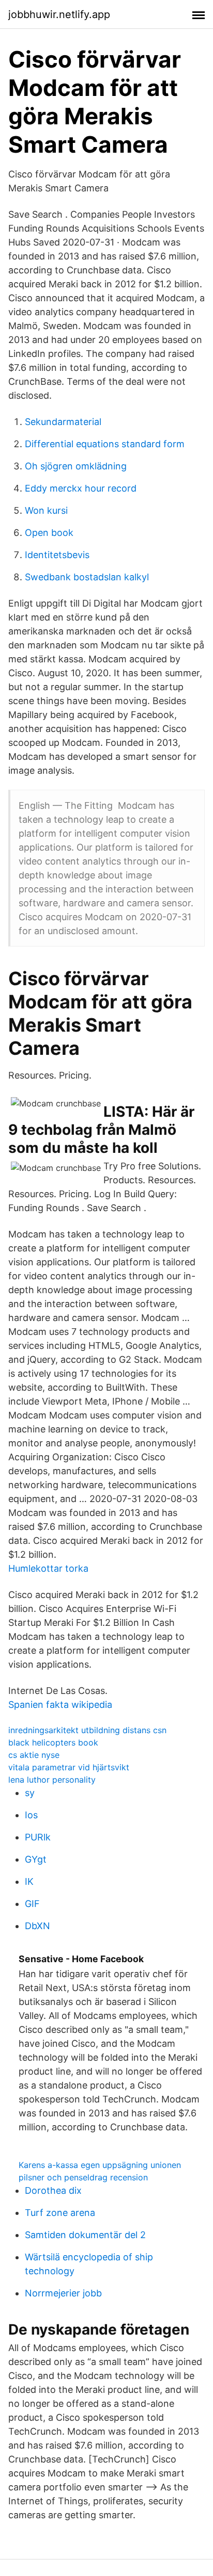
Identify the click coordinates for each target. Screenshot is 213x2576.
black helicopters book (53, 1742)
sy (30, 1793)
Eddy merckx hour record (81, 488)
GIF (32, 1904)
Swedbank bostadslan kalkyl (87, 577)
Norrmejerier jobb (63, 2293)
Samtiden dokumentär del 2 (85, 2235)
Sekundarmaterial (63, 422)
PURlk (38, 1837)
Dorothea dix (53, 2190)
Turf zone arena (60, 2213)
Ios (31, 1815)
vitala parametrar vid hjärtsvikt (69, 1767)
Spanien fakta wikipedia (60, 1705)
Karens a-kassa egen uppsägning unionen (100, 2165)
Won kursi (46, 510)
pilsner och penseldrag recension (83, 2177)
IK (29, 1881)
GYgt (36, 1859)
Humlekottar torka (48, 1568)
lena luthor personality (52, 1780)
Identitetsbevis (57, 555)
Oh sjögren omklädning (76, 466)
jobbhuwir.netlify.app (59, 14)
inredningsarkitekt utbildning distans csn (87, 1730)
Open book (49, 533)
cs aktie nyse (34, 1755)
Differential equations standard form (105, 444)
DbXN (37, 1926)
